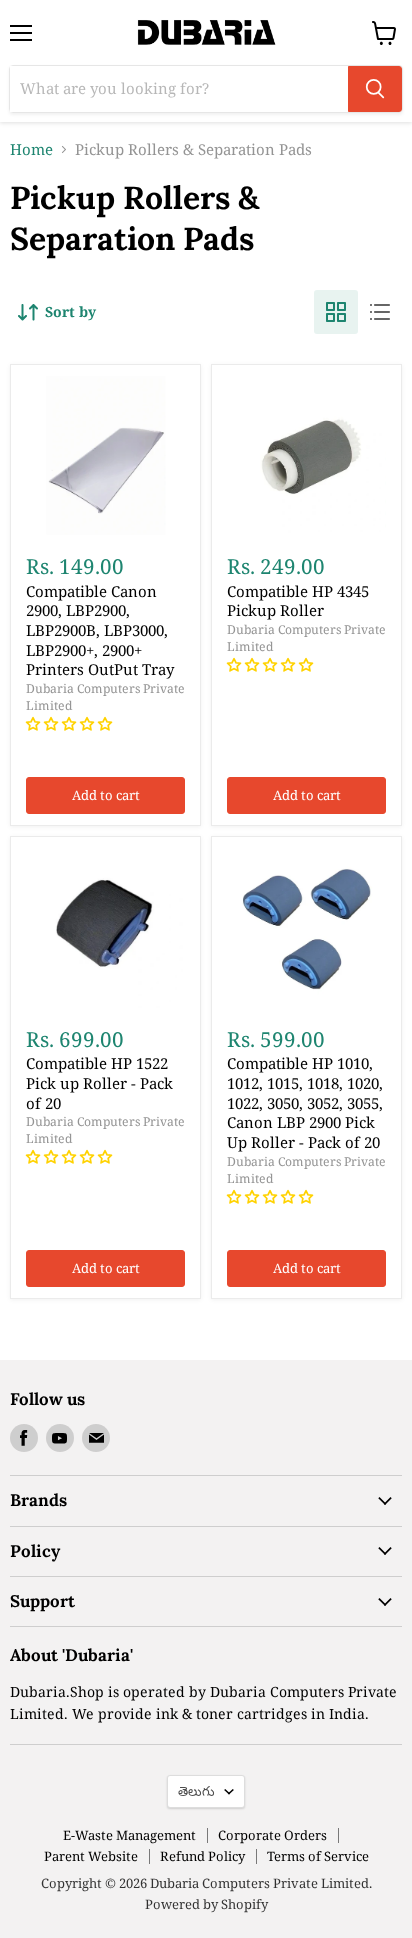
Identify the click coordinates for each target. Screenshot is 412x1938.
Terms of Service (318, 1856)
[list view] (380, 312)
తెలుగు (196, 1791)
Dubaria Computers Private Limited (105, 697)
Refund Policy (202, 1856)
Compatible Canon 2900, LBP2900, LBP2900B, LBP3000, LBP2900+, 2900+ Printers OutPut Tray (100, 630)
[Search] (375, 89)
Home (31, 149)
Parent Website (91, 1856)
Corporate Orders (272, 1835)
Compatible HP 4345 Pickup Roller (298, 601)
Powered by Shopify (206, 1904)
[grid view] (336, 312)
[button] (71, 723)
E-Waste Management (129, 1835)
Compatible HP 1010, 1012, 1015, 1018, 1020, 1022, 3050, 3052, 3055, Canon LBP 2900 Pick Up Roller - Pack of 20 (305, 1102)
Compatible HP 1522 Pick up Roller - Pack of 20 (99, 1082)
